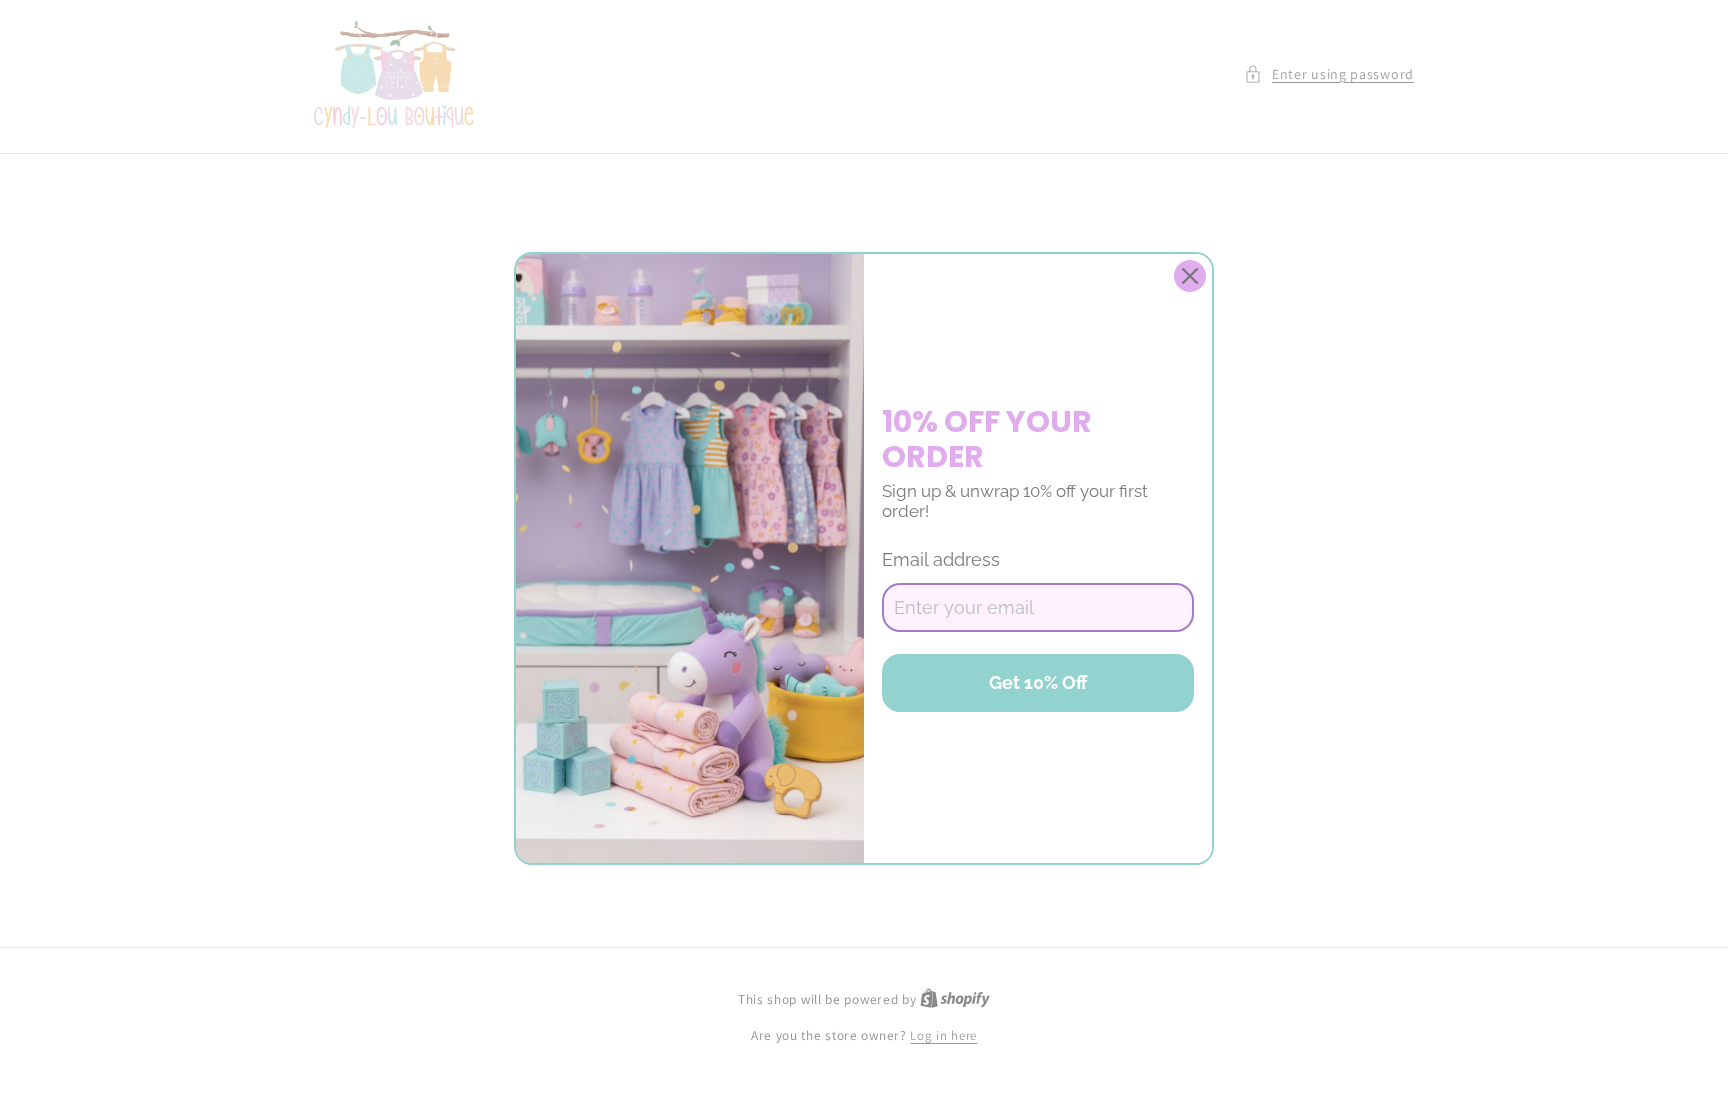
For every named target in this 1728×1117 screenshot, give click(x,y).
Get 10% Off (1038, 682)
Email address (941, 559)
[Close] (1190, 276)
